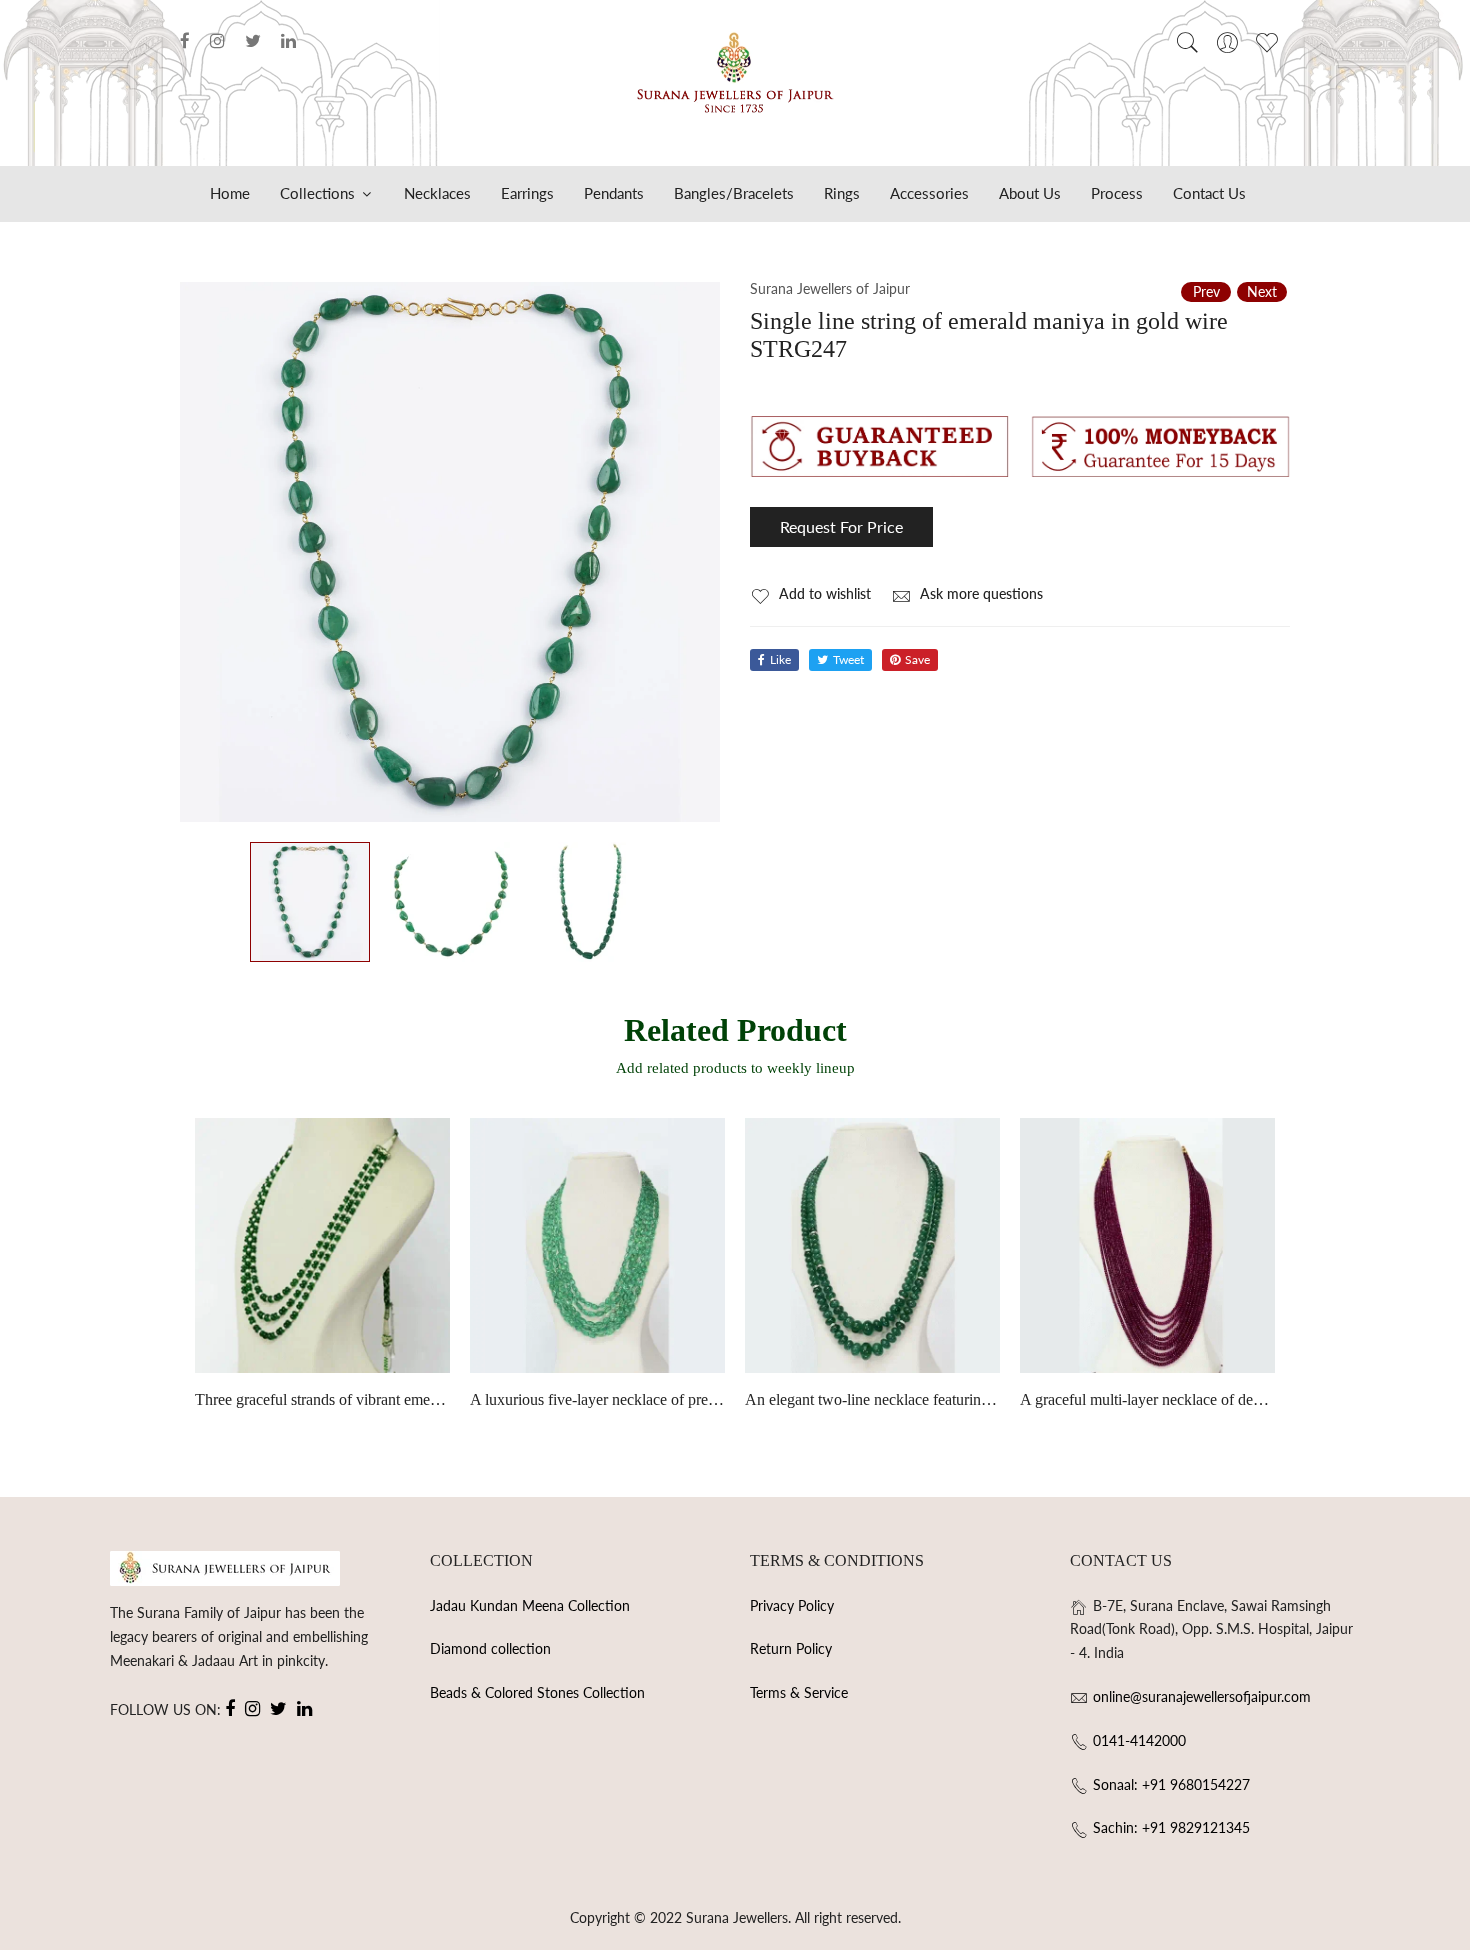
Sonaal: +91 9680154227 (1171, 1784)
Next (1262, 291)
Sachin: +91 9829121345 (1171, 1827)
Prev (1206, 291)
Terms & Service (799, 1692)
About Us (1030, 193)
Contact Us (1209, 193)
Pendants (614, 193)
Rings (842, 193)
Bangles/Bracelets (734, 193)
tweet (848, 659)
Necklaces (437, 193)
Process (1117, 193)
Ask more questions (979, 593)
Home (230, 193)
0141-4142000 (1139, 1740)
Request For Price (841, 526)
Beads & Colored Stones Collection (537, 1692)
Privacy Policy (792, 1605)
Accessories (929, 193)
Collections (319, 193)
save (917, 659)
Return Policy (791, 1648)
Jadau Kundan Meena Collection (530, 1605)
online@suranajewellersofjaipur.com (1202, 1696)
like (780, 659)
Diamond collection (490, 1648)
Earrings (527, 193)
